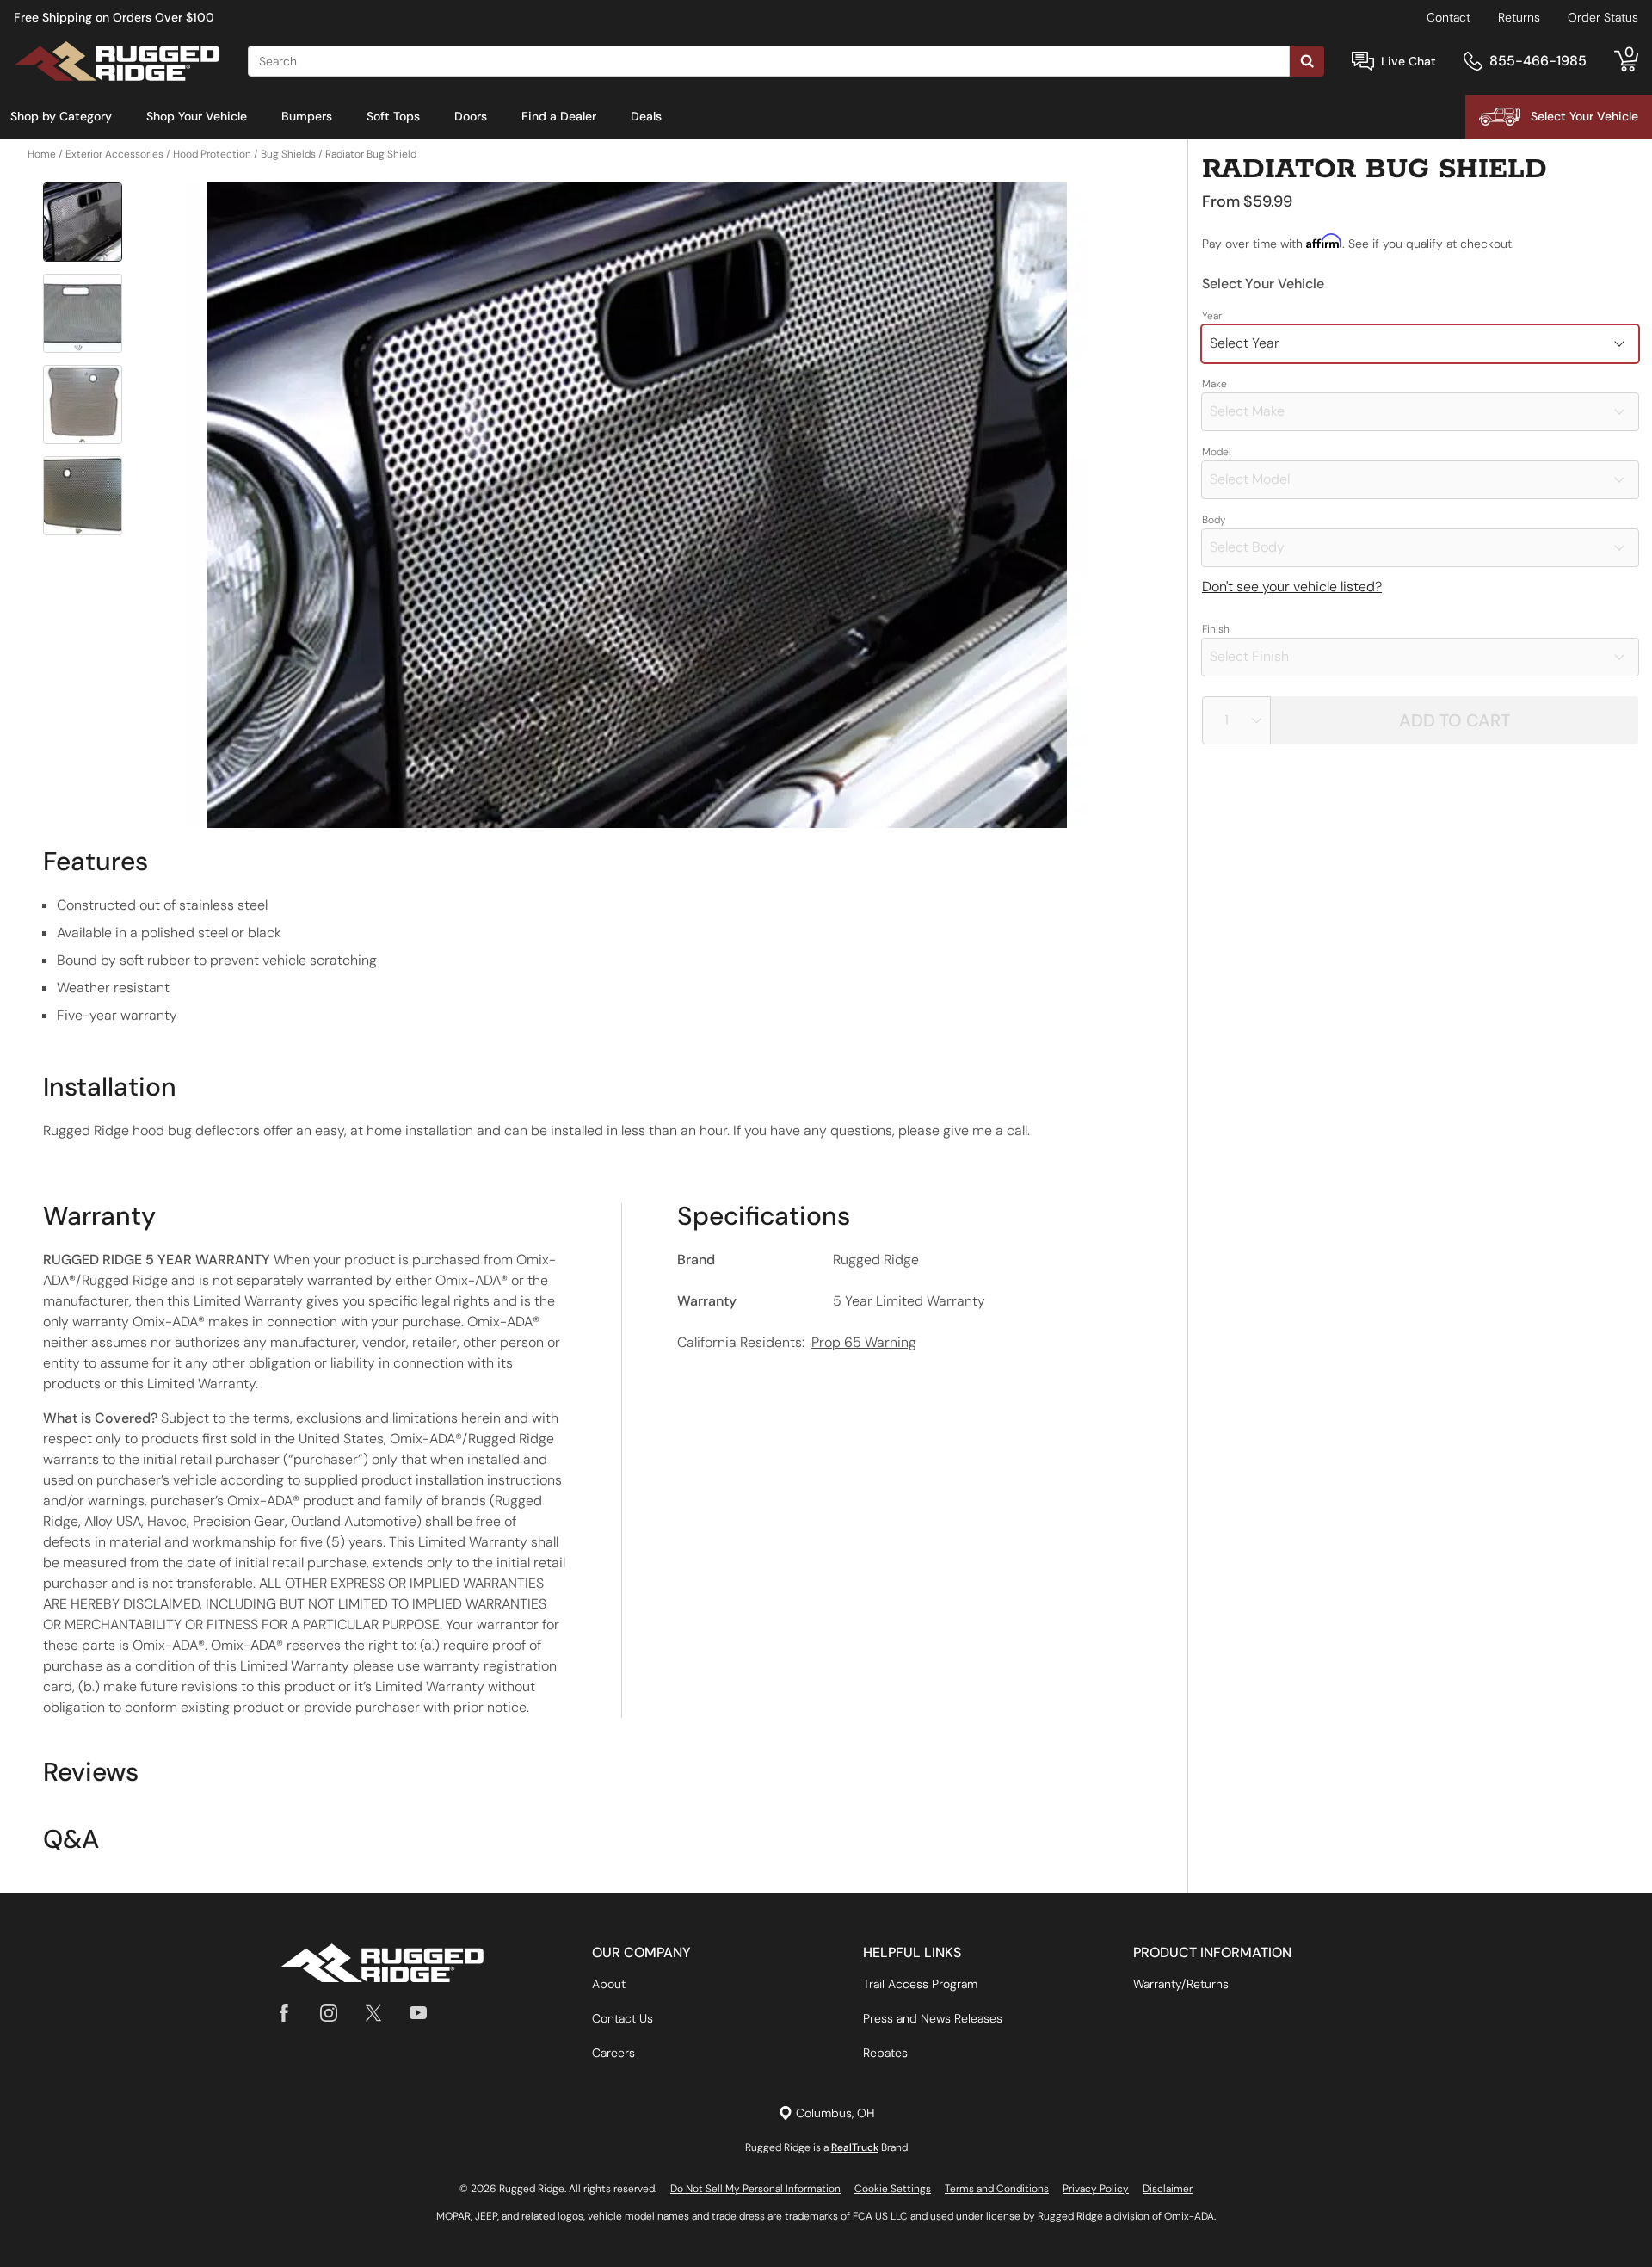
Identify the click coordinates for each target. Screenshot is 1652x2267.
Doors (471, 116)
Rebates (885, 2053)
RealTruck (855, 2147)
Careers (613, 2053)
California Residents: (797, 1342)
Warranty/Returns (1181, 1984)
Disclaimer (1168, 2189)
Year (1212, 316)
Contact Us (623, 2018)
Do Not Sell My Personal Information (755, 2189)
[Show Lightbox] (637, 505)
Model (1217, 452)
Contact (1449, 17)
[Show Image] (83, 222)
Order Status (1603, 17)
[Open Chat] (1363, 62)
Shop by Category (61, 116)
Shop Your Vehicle (197, 116)
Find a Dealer (559, 116)
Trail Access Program (920, 1984)
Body (1214, 520)
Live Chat (1409, 61)
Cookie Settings (893, 2189)
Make (1214, 384)
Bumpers (307, 116)
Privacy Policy (1096, 2189)
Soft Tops (393, 116)
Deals (646, 116)
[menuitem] (61, 117)
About (609, 1984)
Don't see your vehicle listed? (1292, 587)
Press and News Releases (933, 2018)
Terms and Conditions (997, 2189)
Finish (1216, 629)
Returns (1519, 17)
